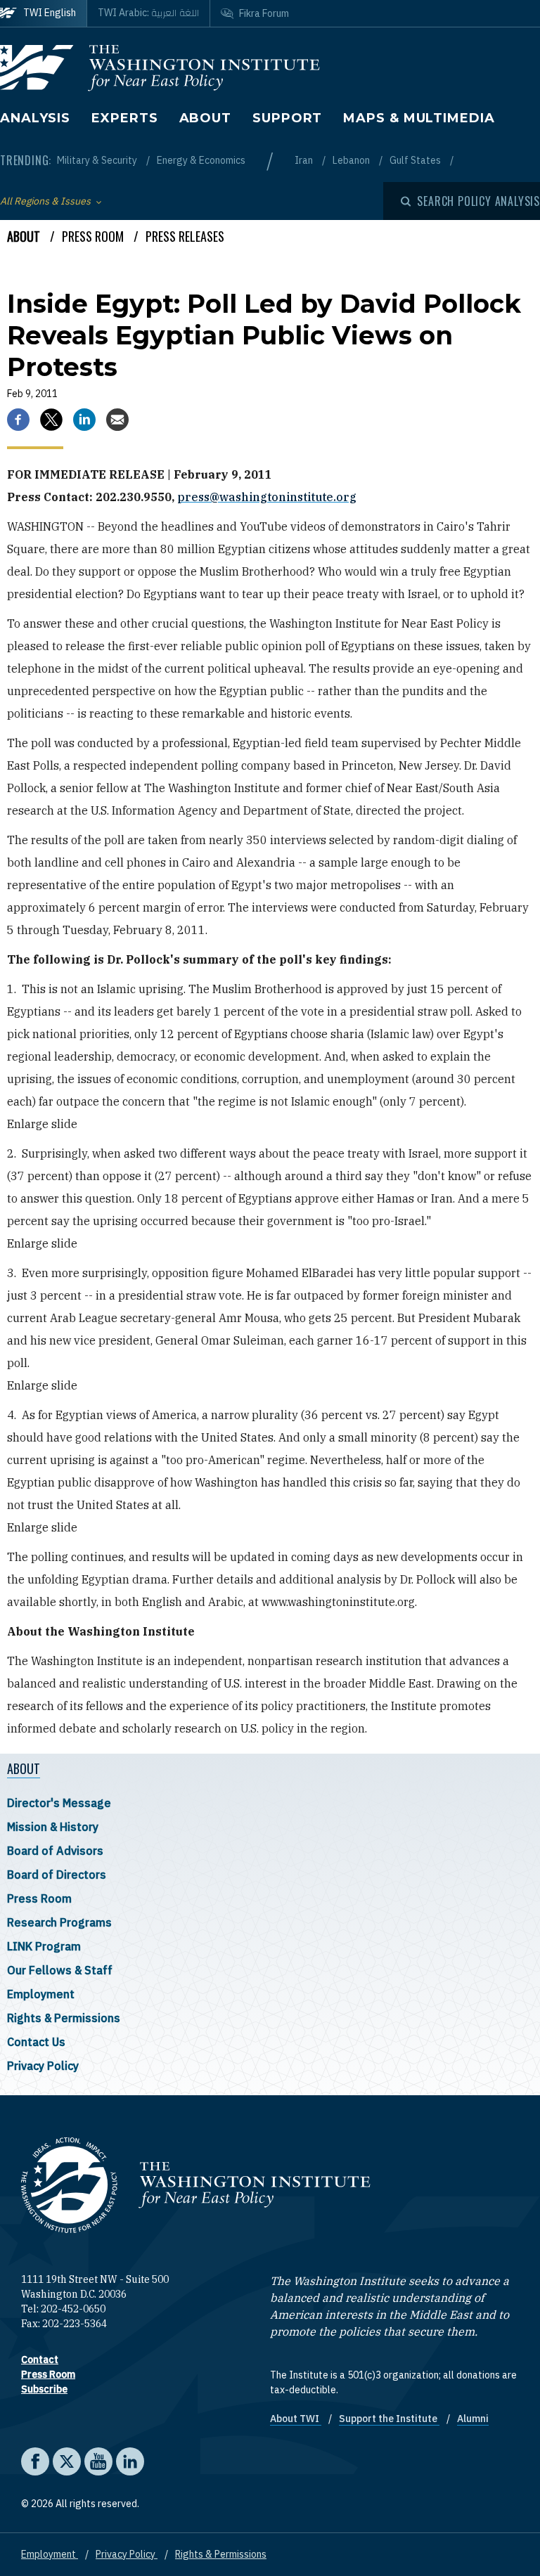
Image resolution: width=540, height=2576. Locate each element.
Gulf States (416, 160)
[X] (51, 420)
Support (287, 118)
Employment (41, 1994)
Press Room (39, 1898)
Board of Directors (57, 1875)
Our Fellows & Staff (60, 1970)
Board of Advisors (55, 1851)
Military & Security (98, 160)
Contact (40, 2360)
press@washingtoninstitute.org (267, 497)
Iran (305, 160)
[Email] (117, 420)
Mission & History (53, 1827)
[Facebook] (18, 420)
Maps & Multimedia (419, 118)
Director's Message (59, 1803)
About (206, 118)
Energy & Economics (201, 160)
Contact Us (36, 2042)
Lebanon (352, 160)
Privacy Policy (43, 2066)
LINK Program (44, 1946)
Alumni (473, 2419)
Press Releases (185, 236)
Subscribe (44, 2389)
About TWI (296, 2419)
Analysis (35, 118)
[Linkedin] (84, 420)
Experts (124, 118)
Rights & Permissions (64, 2018)
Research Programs (59, 1922)
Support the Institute (389, 2419)
